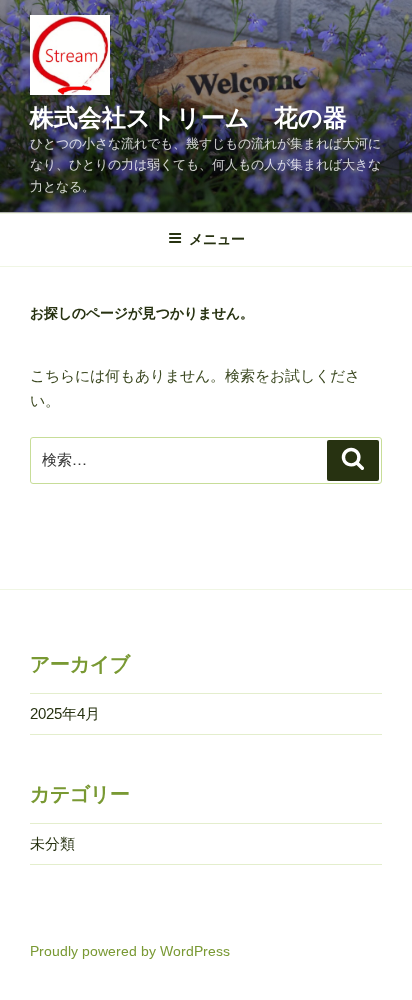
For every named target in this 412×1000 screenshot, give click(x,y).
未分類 (52, 843)
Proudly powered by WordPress (130, 951)
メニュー (217, 239)
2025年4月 (65, 713)
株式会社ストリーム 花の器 (188, 117)
